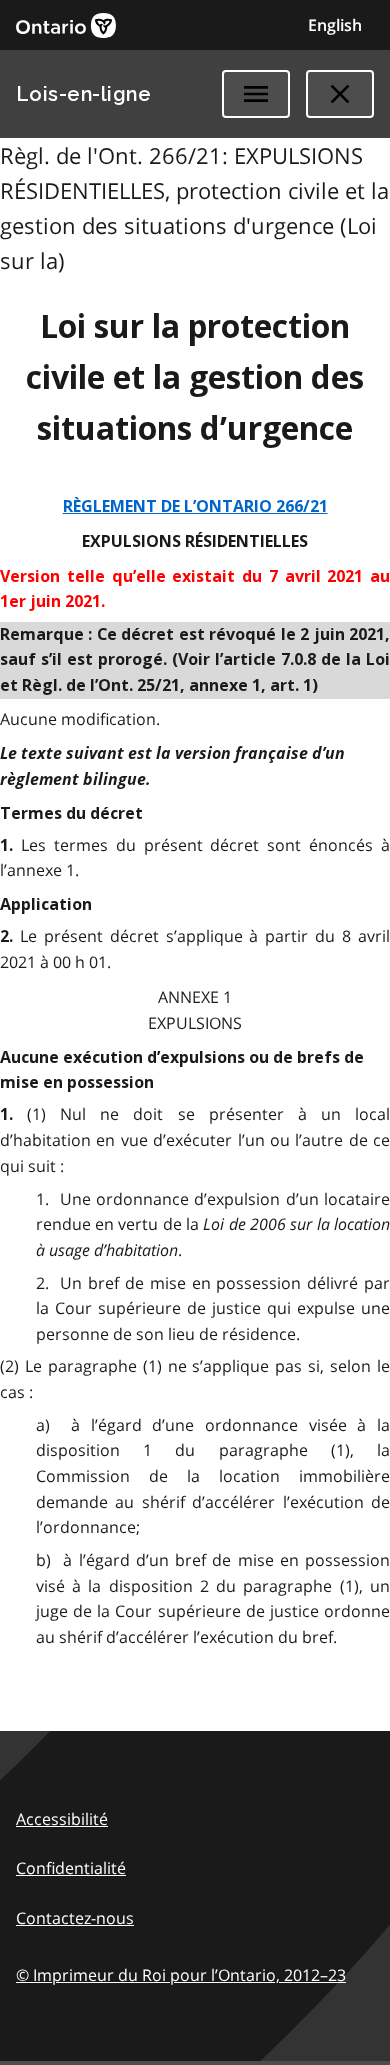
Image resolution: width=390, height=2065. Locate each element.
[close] (340, 94)
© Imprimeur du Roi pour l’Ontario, (181, 1975)
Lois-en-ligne (83, 94)
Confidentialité (71, 1868)
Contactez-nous (75, 1918)
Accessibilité (62, 1819)
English (335, 25)
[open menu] (256, 94)
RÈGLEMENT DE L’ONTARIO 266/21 (195, 506)
